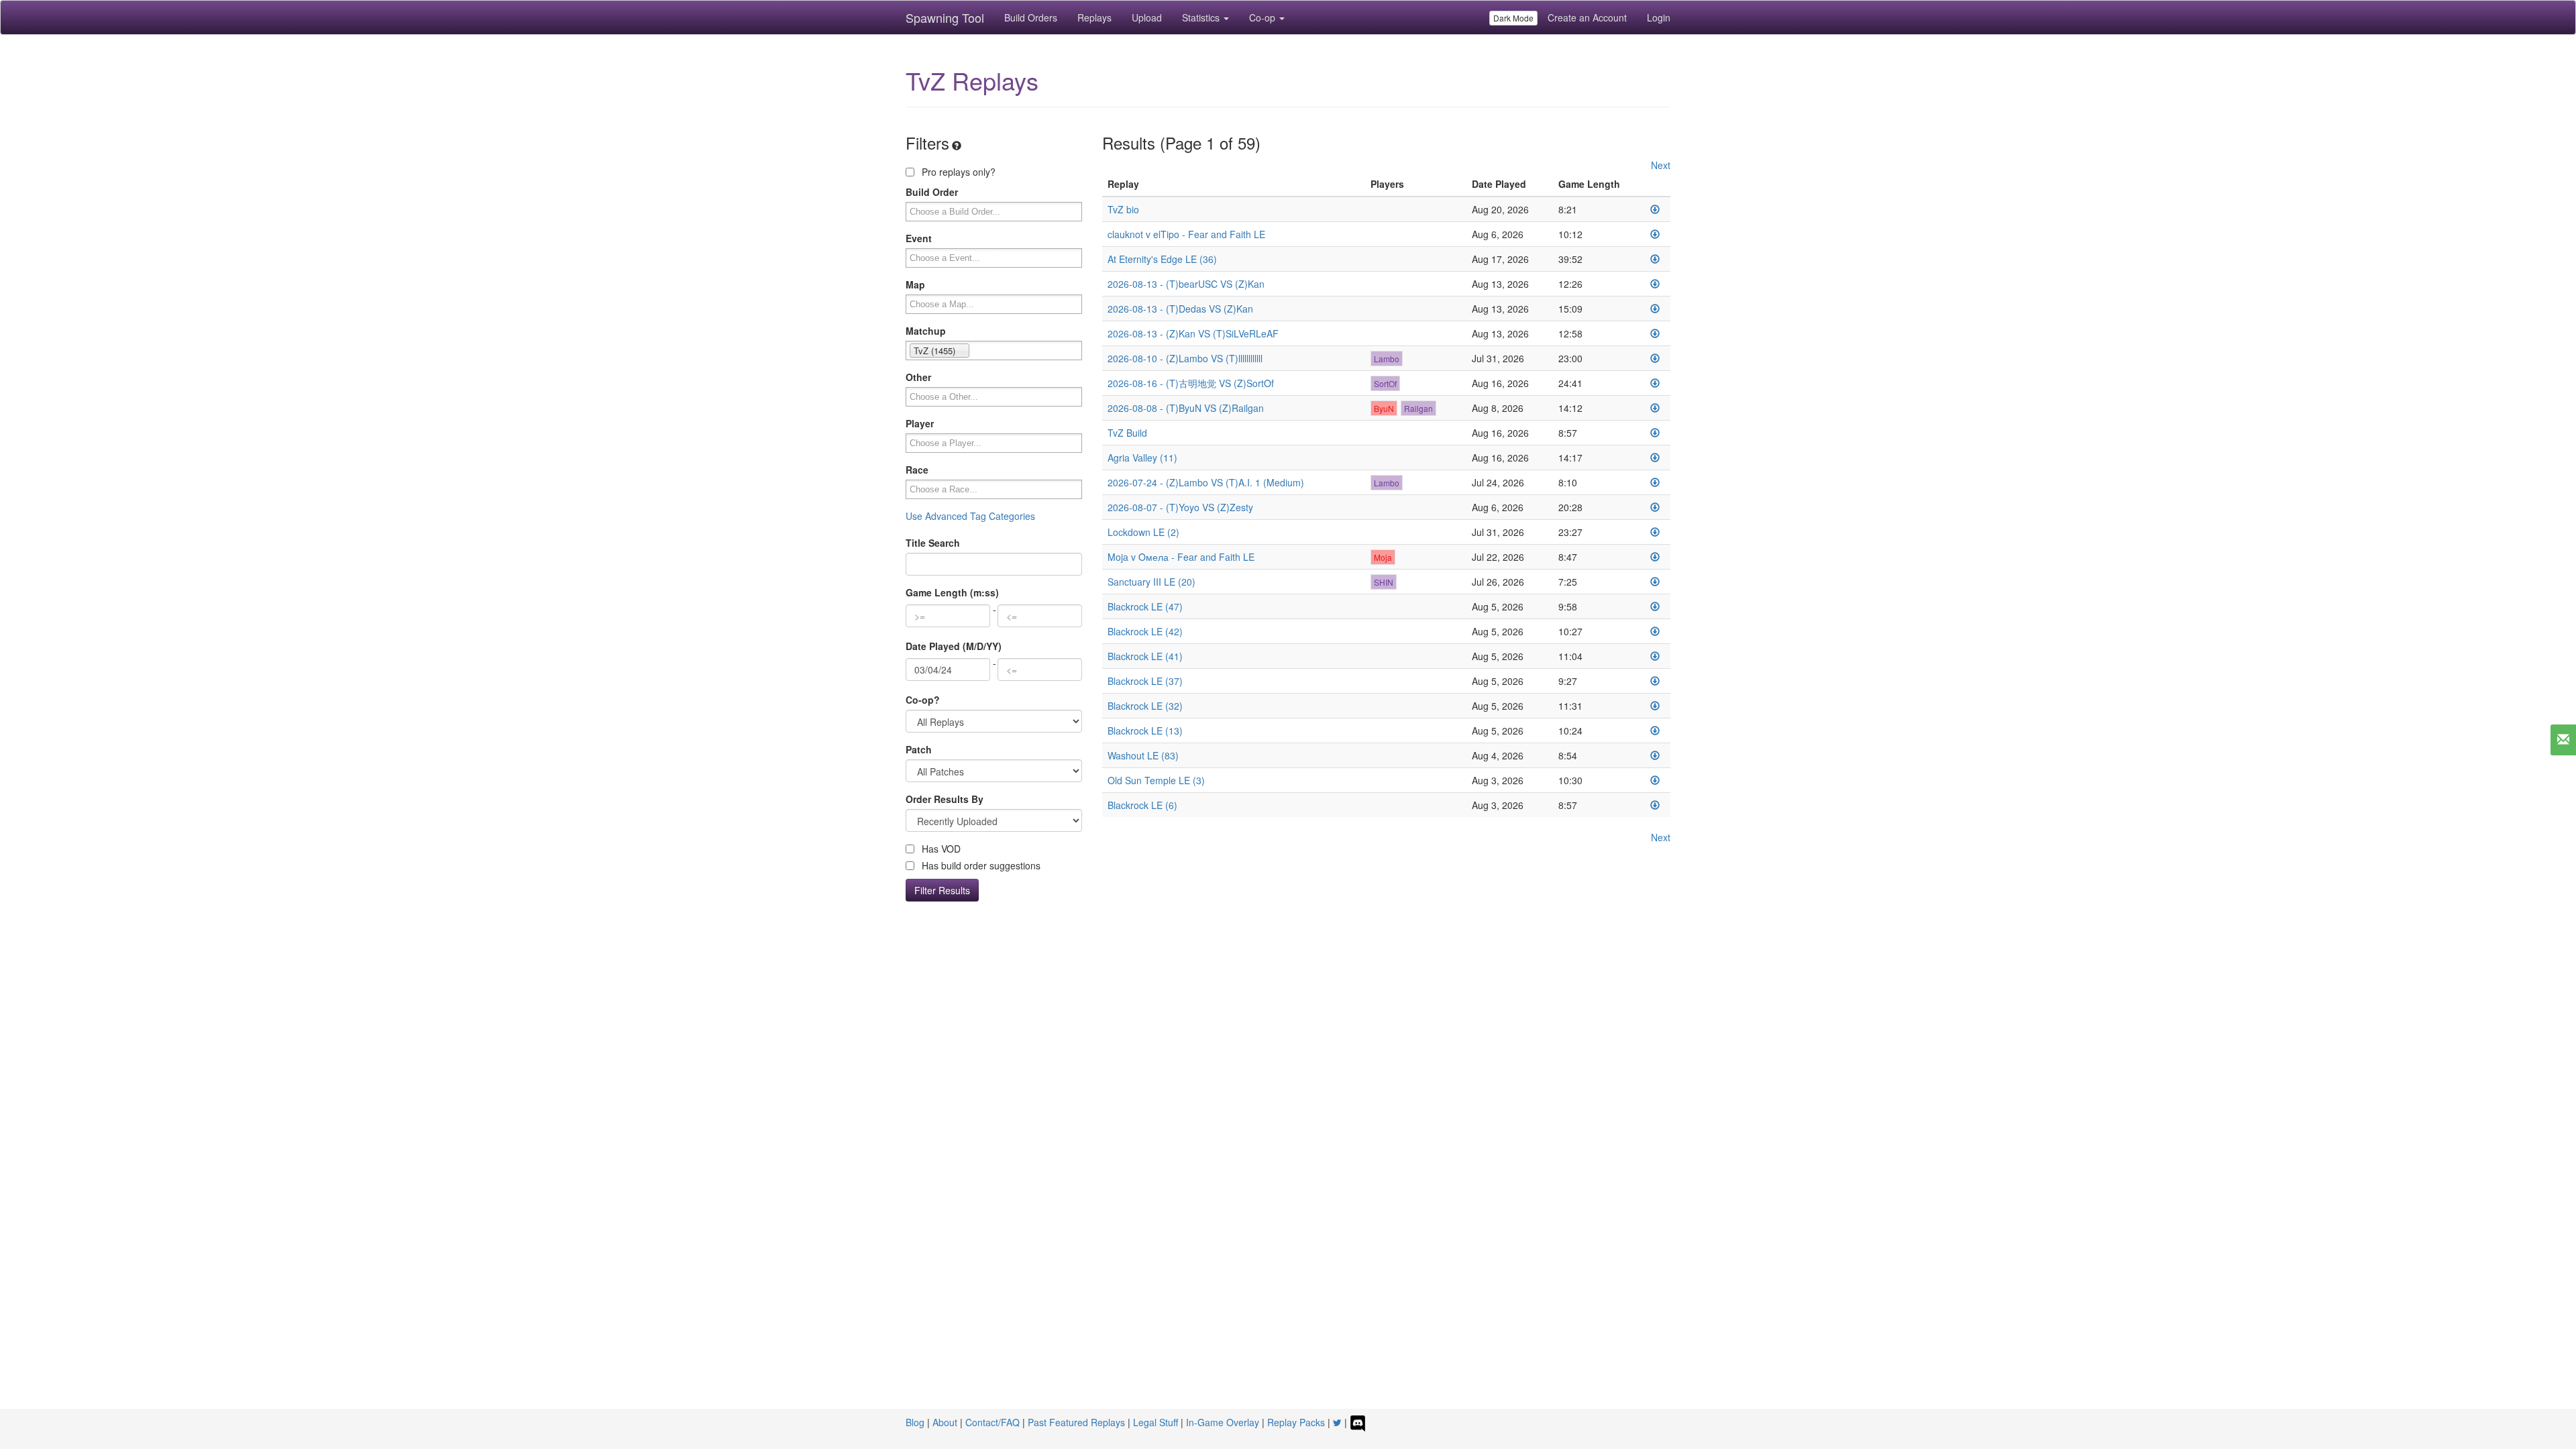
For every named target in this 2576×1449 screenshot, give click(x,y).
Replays (1094, 17)
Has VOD (940, 849)
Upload (1147, 17)
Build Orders (1031, 17)
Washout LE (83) (1143, 755)
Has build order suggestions (980, 865)
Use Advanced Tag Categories (970, 516)
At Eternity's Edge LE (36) (1162, 259)
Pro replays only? (957, 172)
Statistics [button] (1202, 17)
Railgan (1418, 408)
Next (1661, 165)
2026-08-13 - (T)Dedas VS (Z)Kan (1180, 309)
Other (918, 377)
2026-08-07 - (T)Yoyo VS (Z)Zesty (1180, 507)
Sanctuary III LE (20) (1151, 582)
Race (917, 470)
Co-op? (923, 700)
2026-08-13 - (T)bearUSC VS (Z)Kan (1186, 284)
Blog (915, 1422)
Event (919, 238)
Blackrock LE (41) (1145, 656)
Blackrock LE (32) (1145, 706)
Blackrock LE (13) (1145, 731)
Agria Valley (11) (1142, 458)
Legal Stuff (1156, 1422)
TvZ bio (1123, 209)
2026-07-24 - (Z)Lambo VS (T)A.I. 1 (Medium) (1206, 482)
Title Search (933, 543)
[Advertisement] (1288, 1029)
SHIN (1384, 582)
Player (920, 423)
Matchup (926, 331)
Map (915, 284)
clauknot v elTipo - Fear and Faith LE (1186, 234)
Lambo (1387, 359)
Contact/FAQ (992, 1422)
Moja (1383, 557)
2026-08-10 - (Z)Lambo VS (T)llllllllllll (1185, 358)
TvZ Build (1127, 433)
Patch (919, 749)
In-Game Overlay (1223, 1422)
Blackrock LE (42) (1145, 631)
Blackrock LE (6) (1142, 805)
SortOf (1385, 383)
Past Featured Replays (1076, 1422)
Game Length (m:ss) (952, 592)
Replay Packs (1296, 1422)
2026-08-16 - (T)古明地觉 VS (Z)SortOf (1191, 383)
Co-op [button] (1264, 17)
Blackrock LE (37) (1145, 681)
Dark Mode (1513, 18)
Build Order (932, 192)
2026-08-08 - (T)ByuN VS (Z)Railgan (1186, 408)
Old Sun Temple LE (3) (1156, 780)
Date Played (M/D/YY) (954, 646)
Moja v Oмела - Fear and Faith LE (1181, 557)
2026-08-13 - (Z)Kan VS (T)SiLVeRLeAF (1193, 333)
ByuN (1384, 408)
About (945, 1422)
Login (1659, 17)
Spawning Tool (945, 17)
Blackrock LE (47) (1145, 606)
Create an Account (1587, 17)
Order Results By (945, 799)
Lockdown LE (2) (1143, 532)
